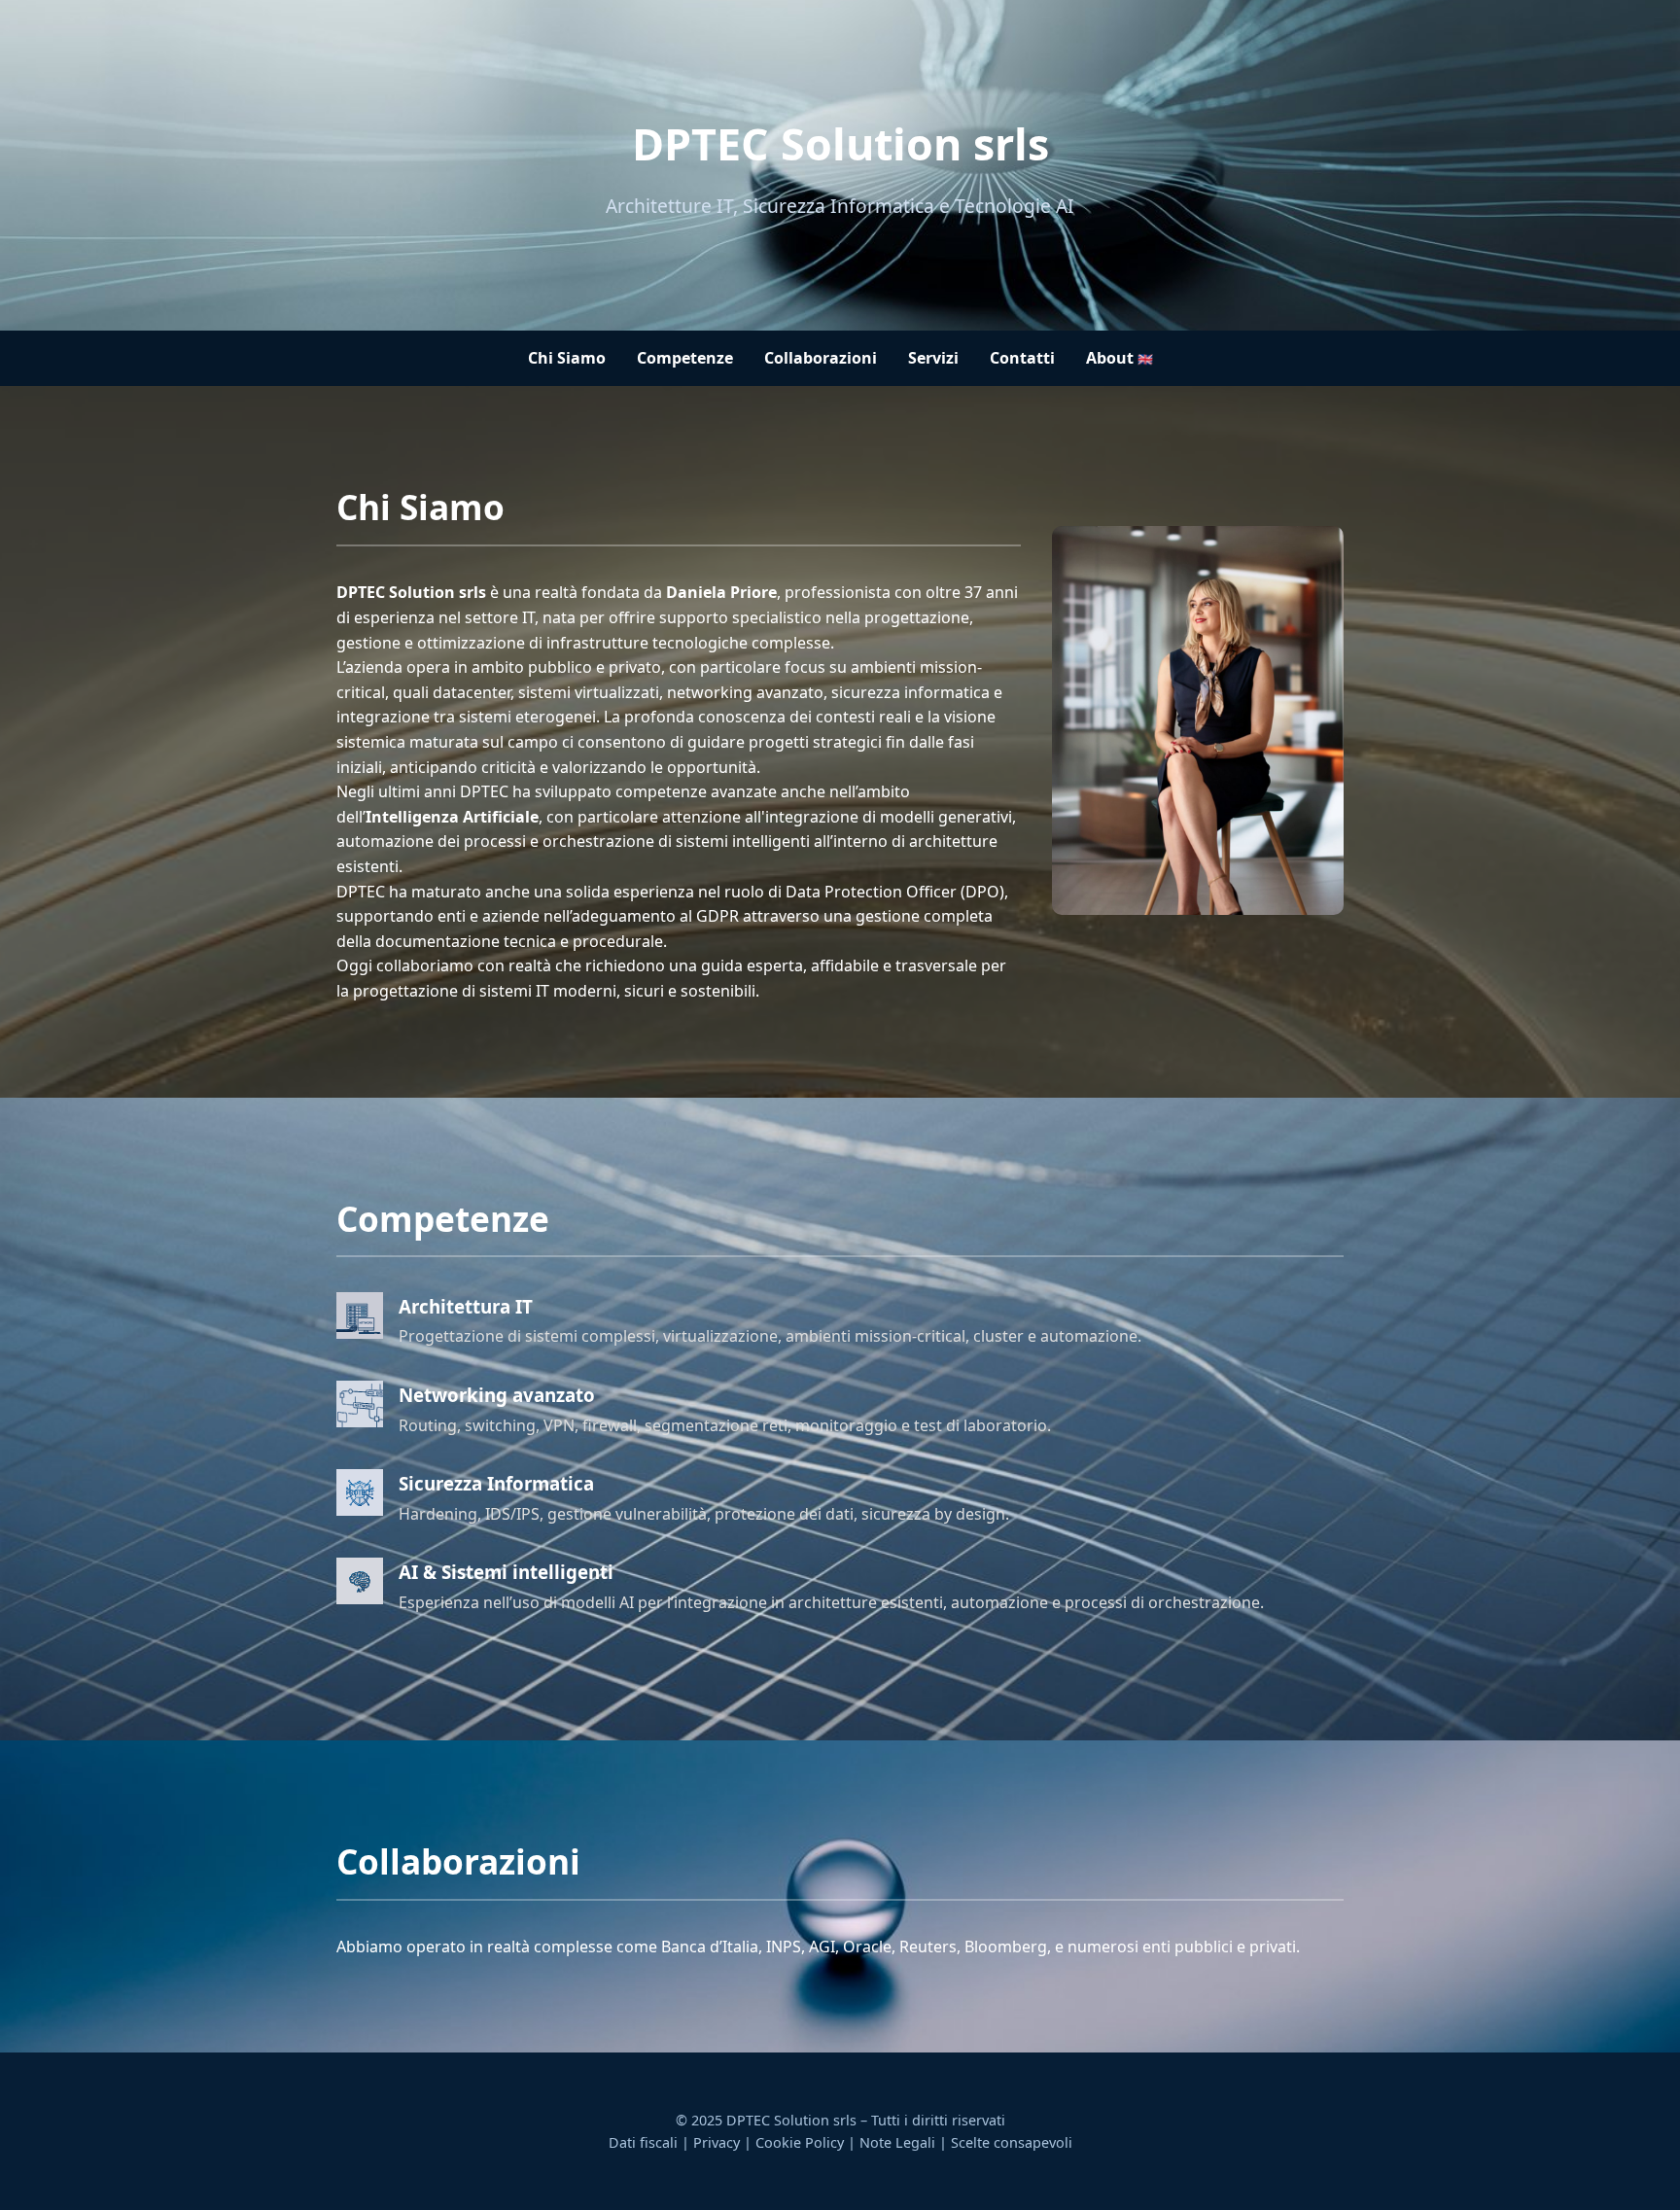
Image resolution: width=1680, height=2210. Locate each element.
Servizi (933, 358)
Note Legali (897, 2142)
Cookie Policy (800, 2142)
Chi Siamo (567, 358)
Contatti (1022, 358)
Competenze (685, 358)
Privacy (717, 2142)
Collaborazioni (821, 358)
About (1120, 358)
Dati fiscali (643, 2142)
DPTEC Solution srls (840, 143)
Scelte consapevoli (1012, 2142)
